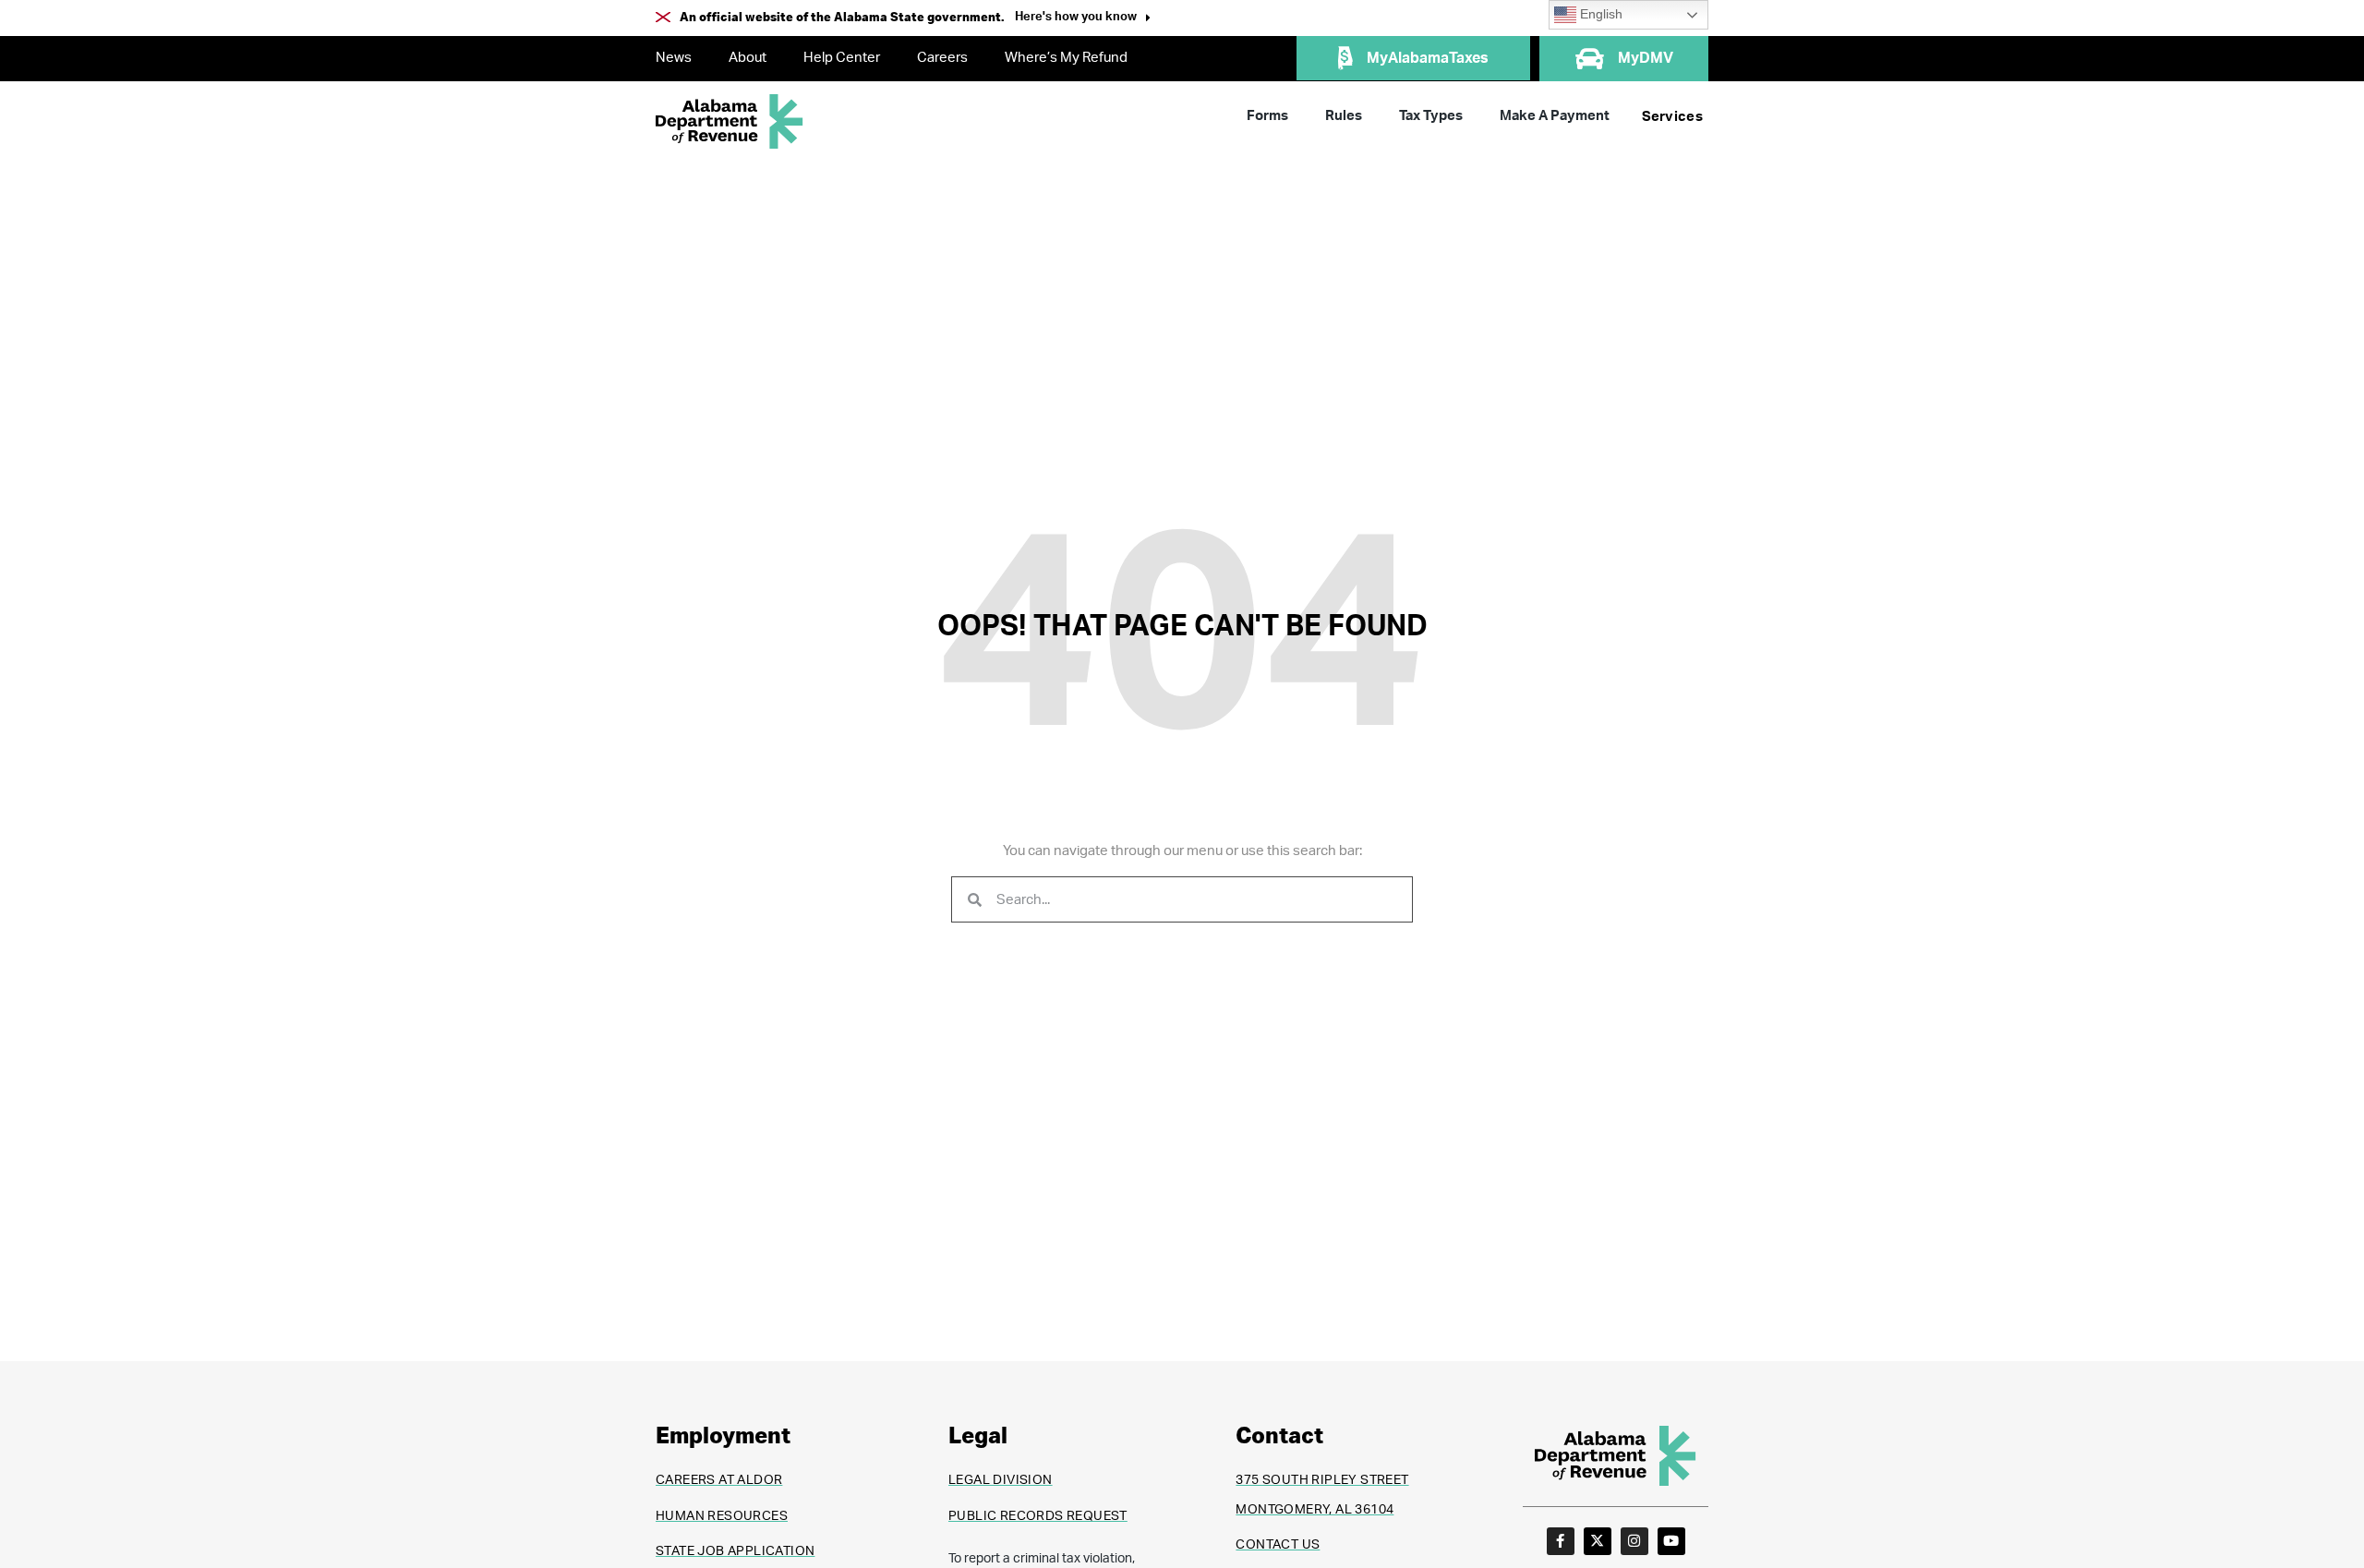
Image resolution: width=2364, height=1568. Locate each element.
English (1599, 14)
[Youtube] (1671, 1541)
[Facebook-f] (1561, 1541)
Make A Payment (1555, 116)
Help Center (842, 58)
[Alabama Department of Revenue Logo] (730, 121)
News (674, 58)
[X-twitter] (1598, 1541)
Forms (1267, 116)
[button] (1083, 19)
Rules (1344, 116)
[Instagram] (1634, 1541)
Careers (942, 58)
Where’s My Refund (1066, 58)
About (748, 58)
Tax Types (1431, 116)
